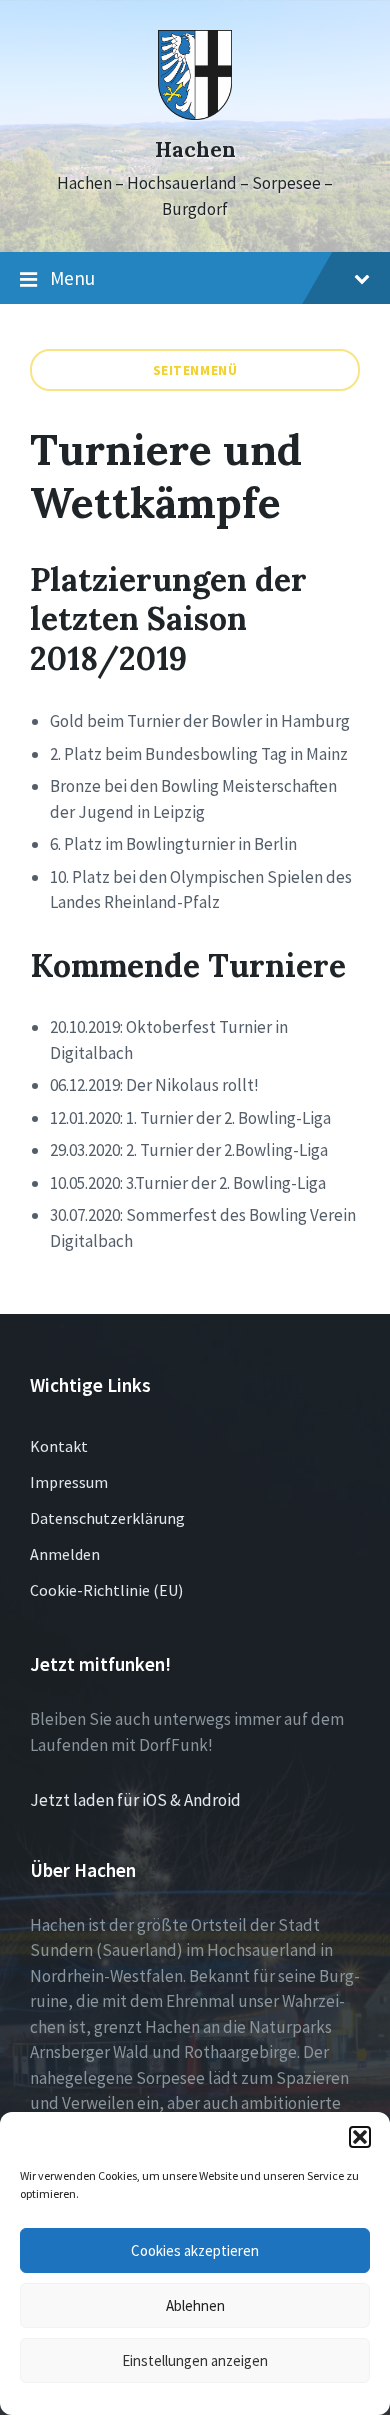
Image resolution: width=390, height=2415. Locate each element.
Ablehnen (195, 2305)
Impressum (69, 1482)
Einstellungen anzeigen (195, 2360)
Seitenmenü (195, 370)
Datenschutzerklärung (107, 1518)
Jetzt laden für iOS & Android (135, 1800)
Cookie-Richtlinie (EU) (106, 1590)
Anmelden (65, 1554)
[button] (360, 2137)
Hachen (195, 149)
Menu (72, 278)
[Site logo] (195, 114)
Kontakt (59, 1446)
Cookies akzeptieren (195, 2250)
